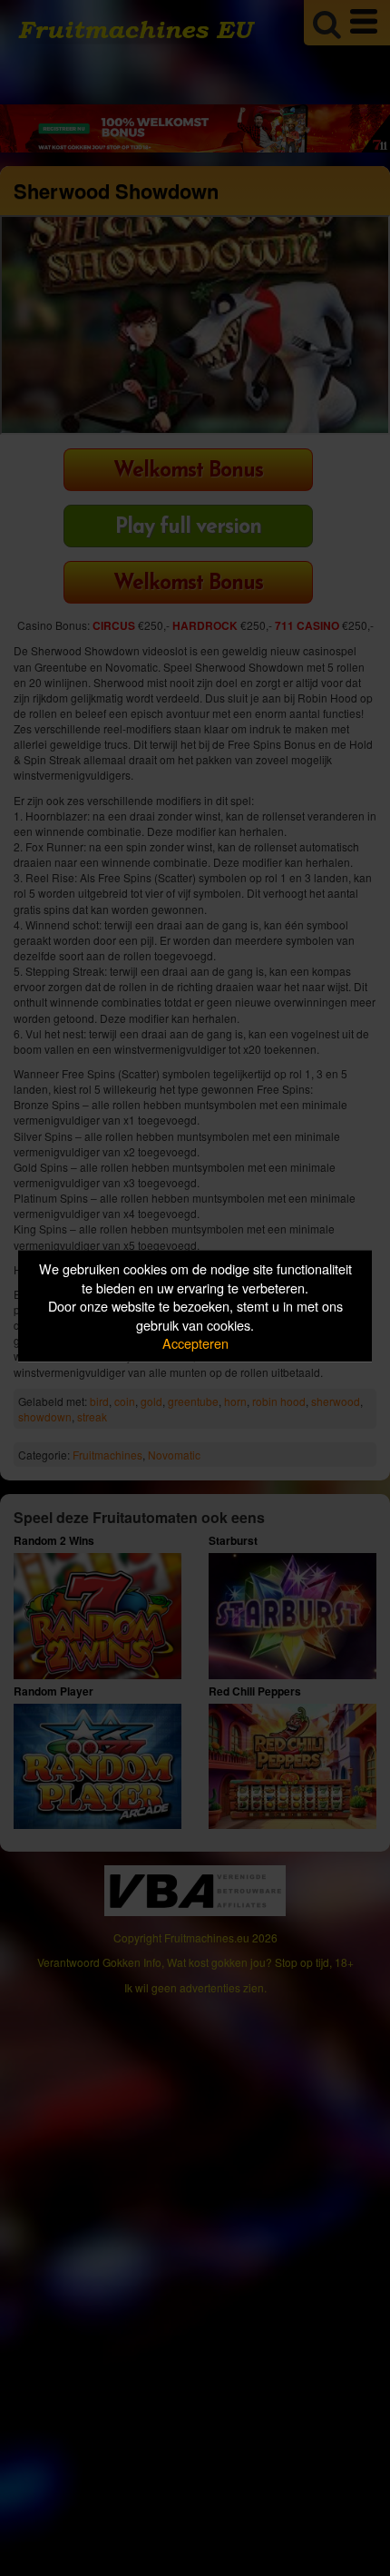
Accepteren (195, 1343)
